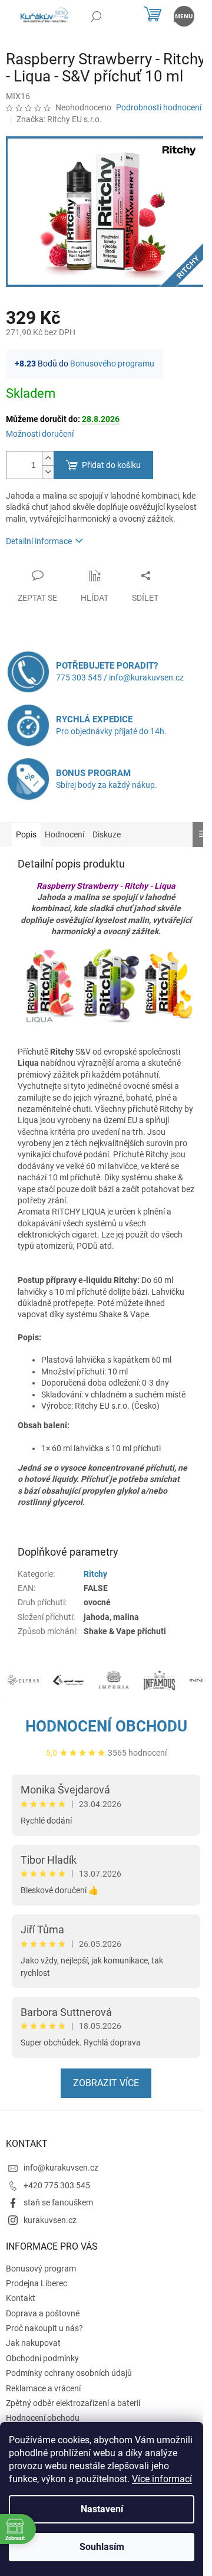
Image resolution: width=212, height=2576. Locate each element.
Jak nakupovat (33, 2343)
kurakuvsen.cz (50, 2220)
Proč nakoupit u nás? (44, 2328)
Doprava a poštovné (43, 2313)
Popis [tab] (26, 834)
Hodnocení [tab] (64, 834)
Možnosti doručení (40, 434)
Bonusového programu (112, 364)
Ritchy (95, 1574)
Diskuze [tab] (107, 834)
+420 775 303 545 (57, 2185)
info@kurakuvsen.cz (61, 2168)
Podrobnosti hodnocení (159, 107)
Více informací (162, 2479)
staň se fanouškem (58, 2202)
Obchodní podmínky (42, 2358)
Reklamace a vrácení (43, 2388)
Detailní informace (39, 541)
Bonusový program (41, 2269)
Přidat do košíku (111, 465)
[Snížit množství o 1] (48, 472)
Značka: (59, 119)
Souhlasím (102, 2547)
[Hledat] (96, 16)
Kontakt (21, 2298)
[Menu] (184, 16)
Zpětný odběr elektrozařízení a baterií (73, 2403)
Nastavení (102, 2509)
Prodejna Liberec (37, 2283)
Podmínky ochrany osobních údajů (69, 2373)
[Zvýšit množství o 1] (48, 458)
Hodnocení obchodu (106, 1726)
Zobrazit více (106, 2083)
